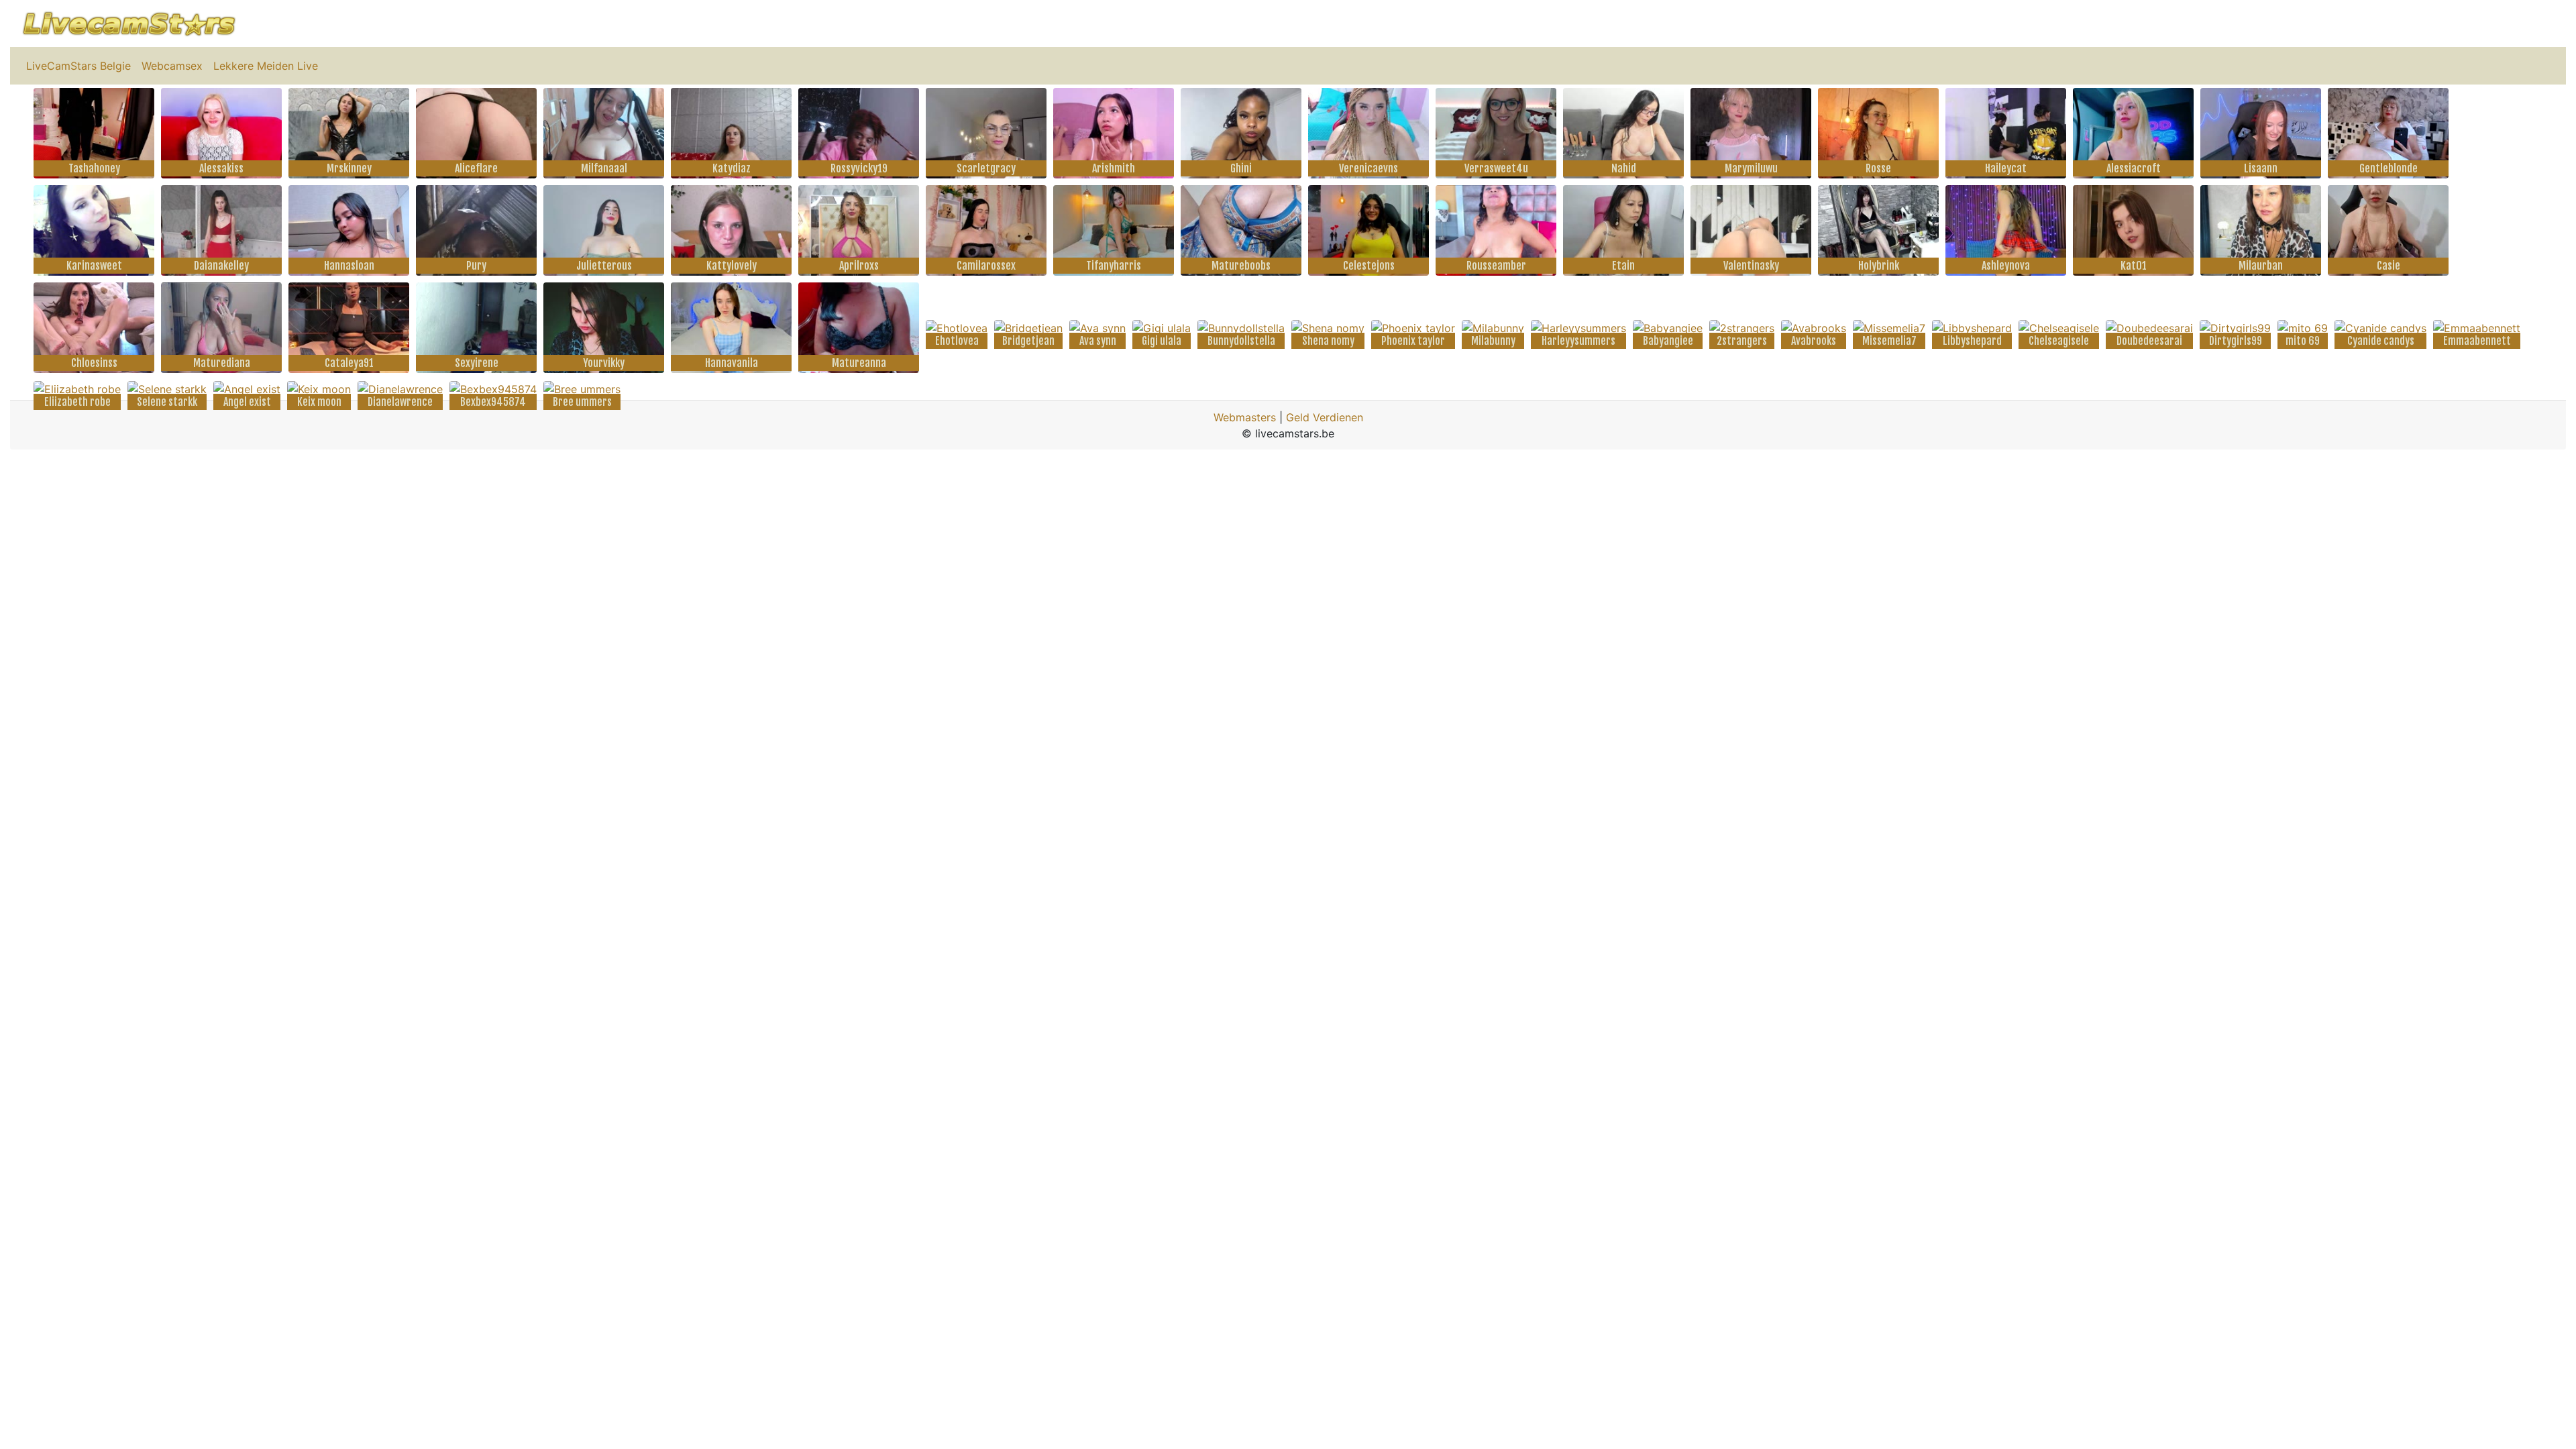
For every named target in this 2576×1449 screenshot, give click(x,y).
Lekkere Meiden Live (266, 66)
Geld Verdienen (1325, 417)
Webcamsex (172, 66)
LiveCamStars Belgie (78, 66)
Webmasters (1245, 417)
